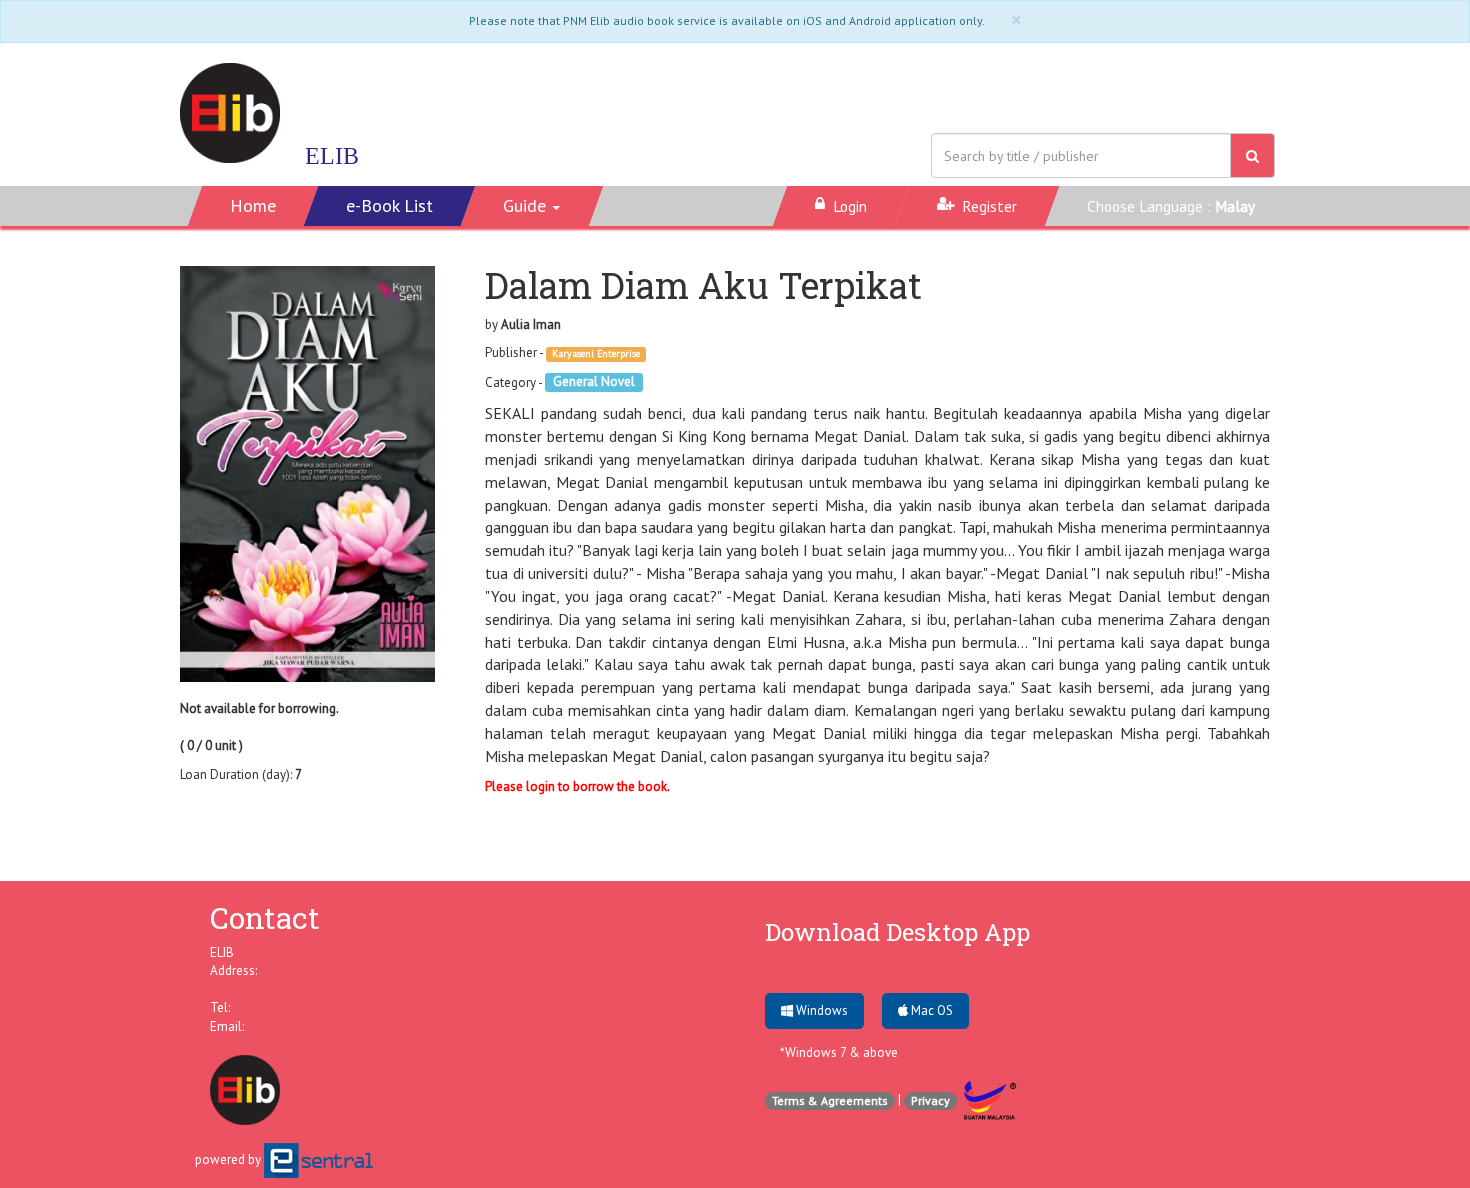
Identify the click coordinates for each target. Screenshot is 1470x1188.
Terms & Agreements (830, 1100)
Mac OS (930, 1010)
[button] (532, 206)
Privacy (930, 1100)
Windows (820, 1010)
